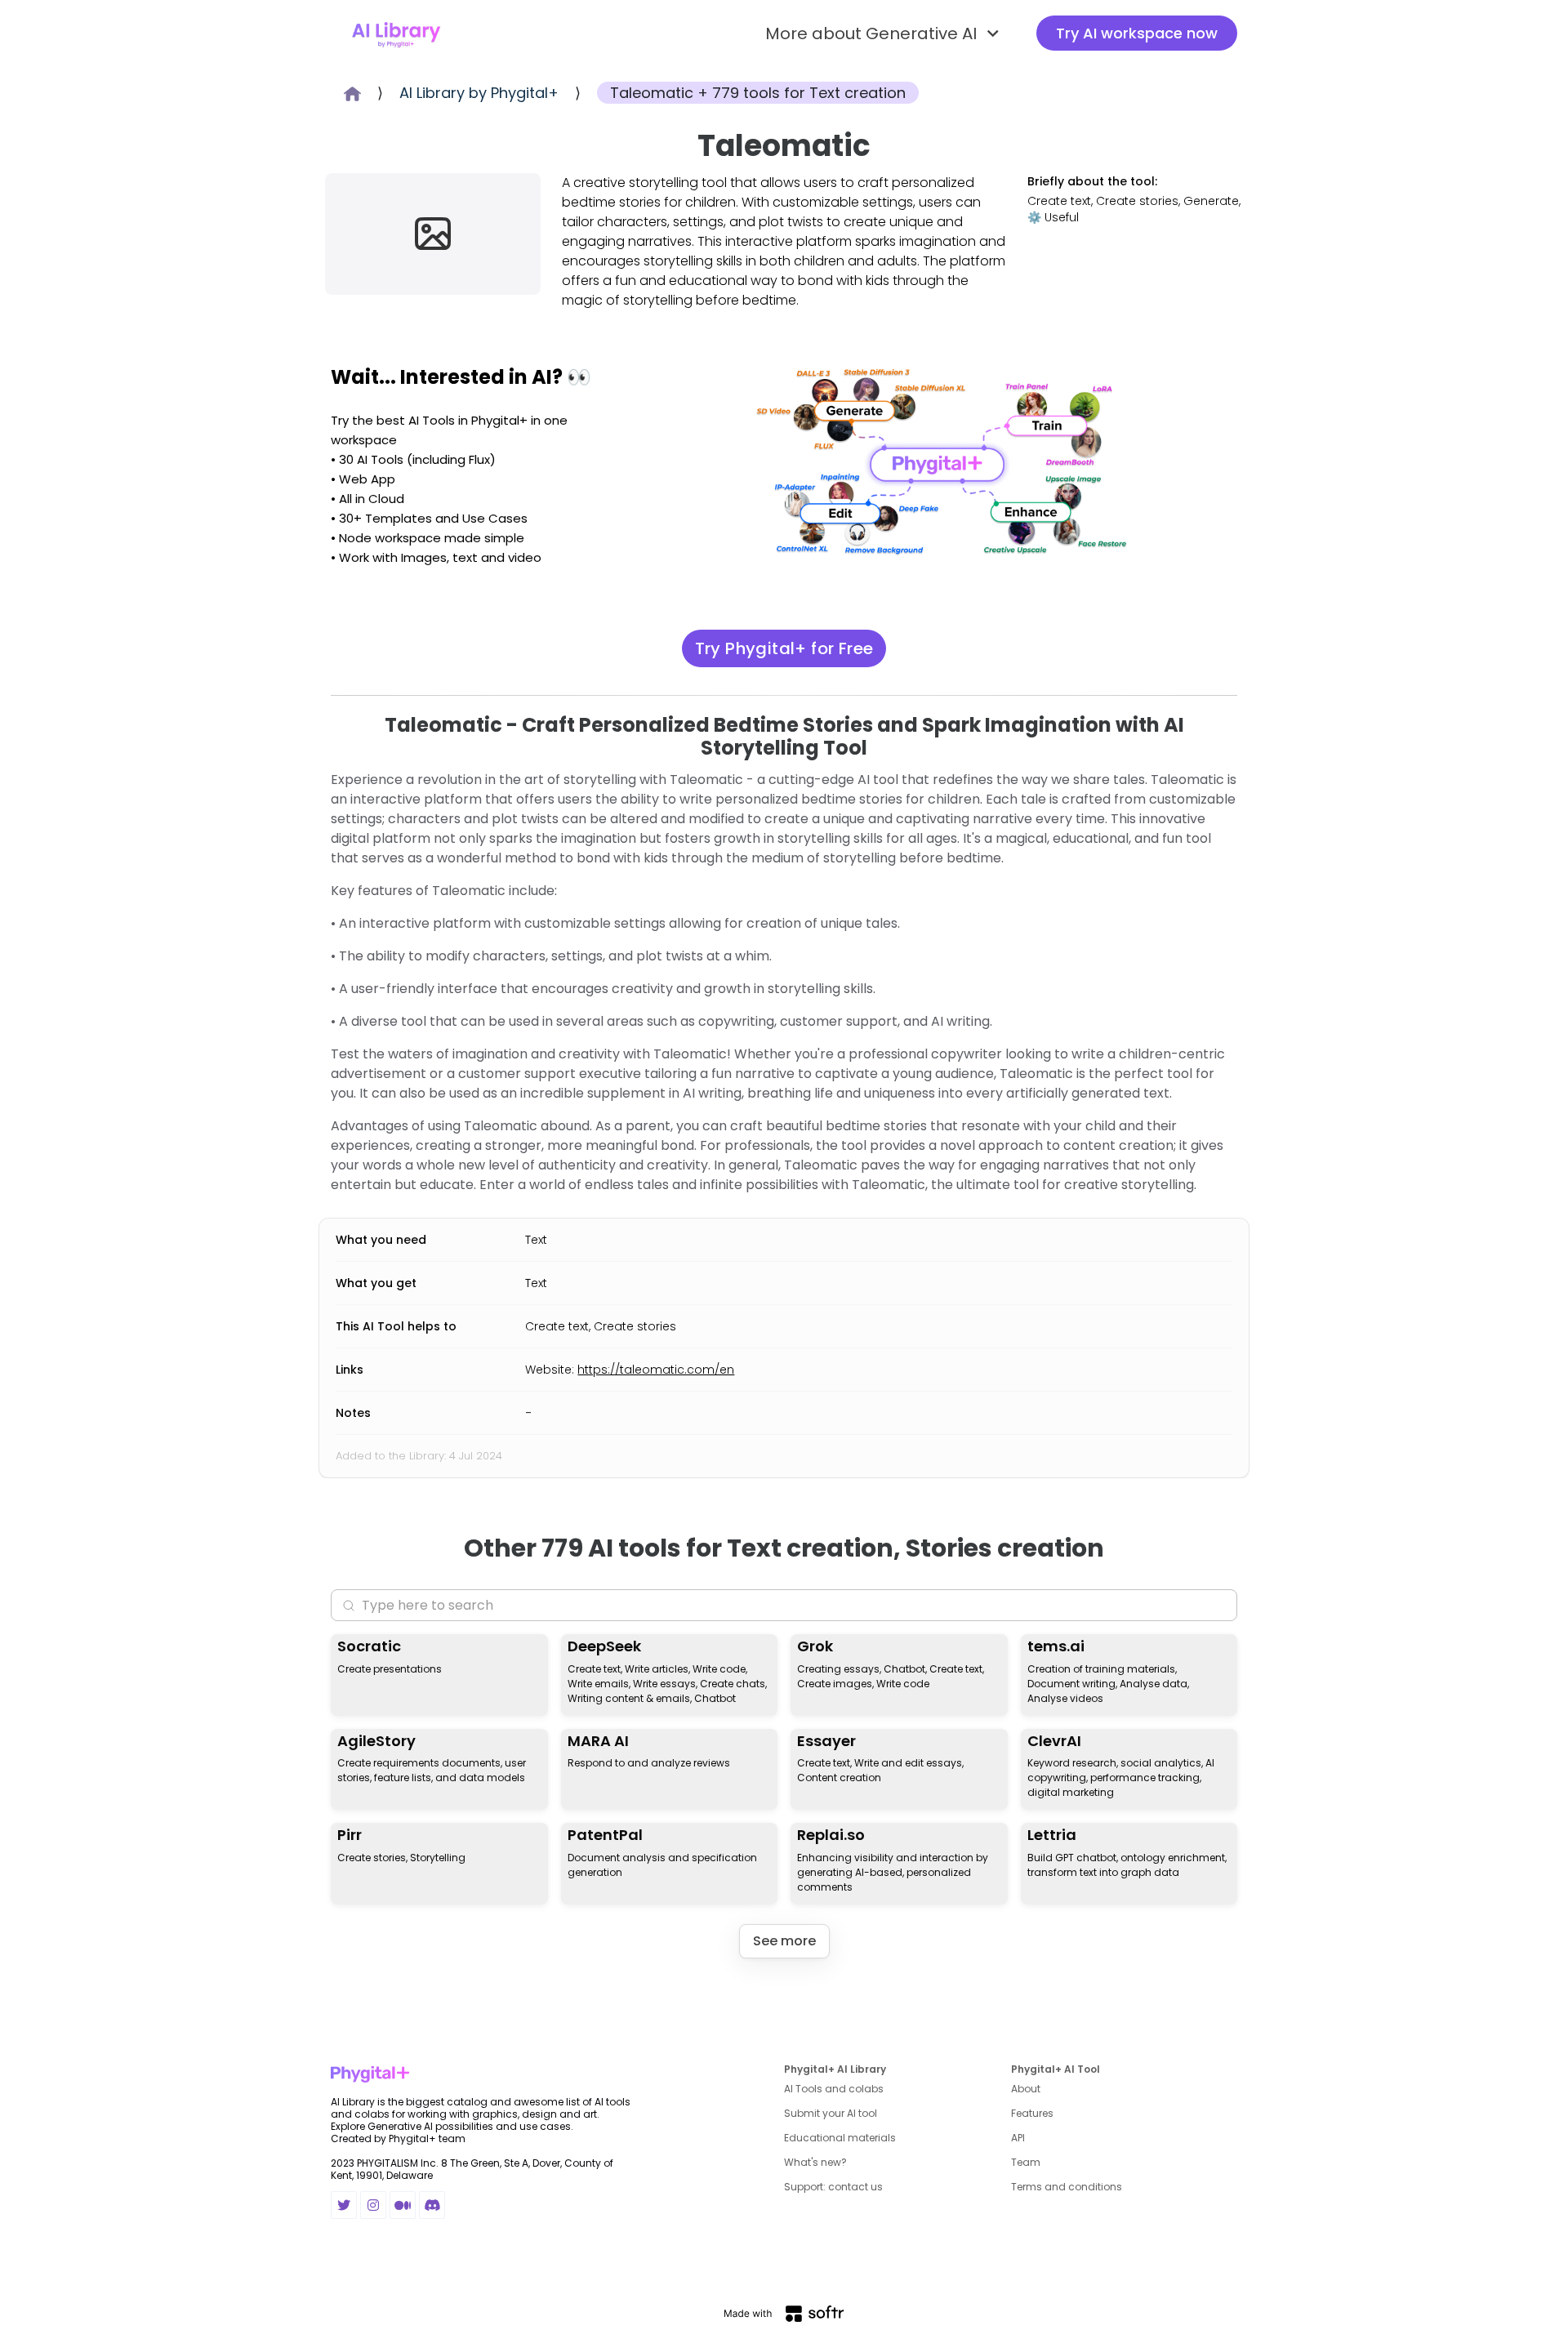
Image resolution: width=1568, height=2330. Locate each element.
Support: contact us (833, 2187)
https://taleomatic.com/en (656, 1370)
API (1018, 2138)
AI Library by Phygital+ (479, 93)
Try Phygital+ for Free (784, 648)
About (1026, 2089)
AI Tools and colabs (834, 2089)
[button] (884, 33)
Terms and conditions (1067, 2187)
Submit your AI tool (831, 2113)
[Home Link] (396, 33)
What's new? (815, 2162)
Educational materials (840, 2138)
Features (1032, 2113)
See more (784, 1941)
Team (1026, 2162)
